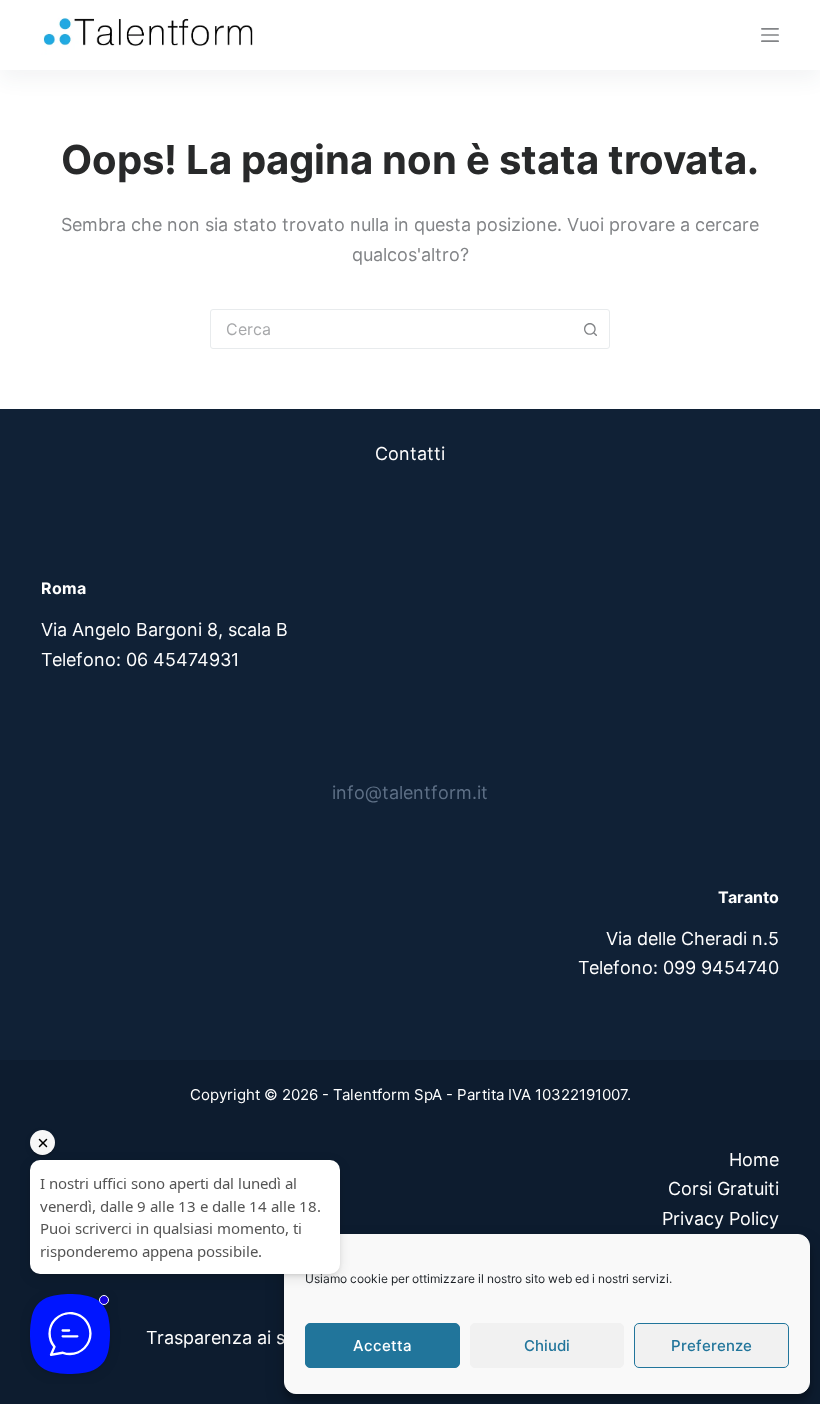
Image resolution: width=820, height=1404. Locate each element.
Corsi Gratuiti (723, 1188)
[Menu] (770, 35)
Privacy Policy (720, 1218)
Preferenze (711, 1345)
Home (754, 1159)
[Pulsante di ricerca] (590, 329)
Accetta (382, 1345)
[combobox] (391, 329)
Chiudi (547, 1345)
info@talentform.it (410, 792)
